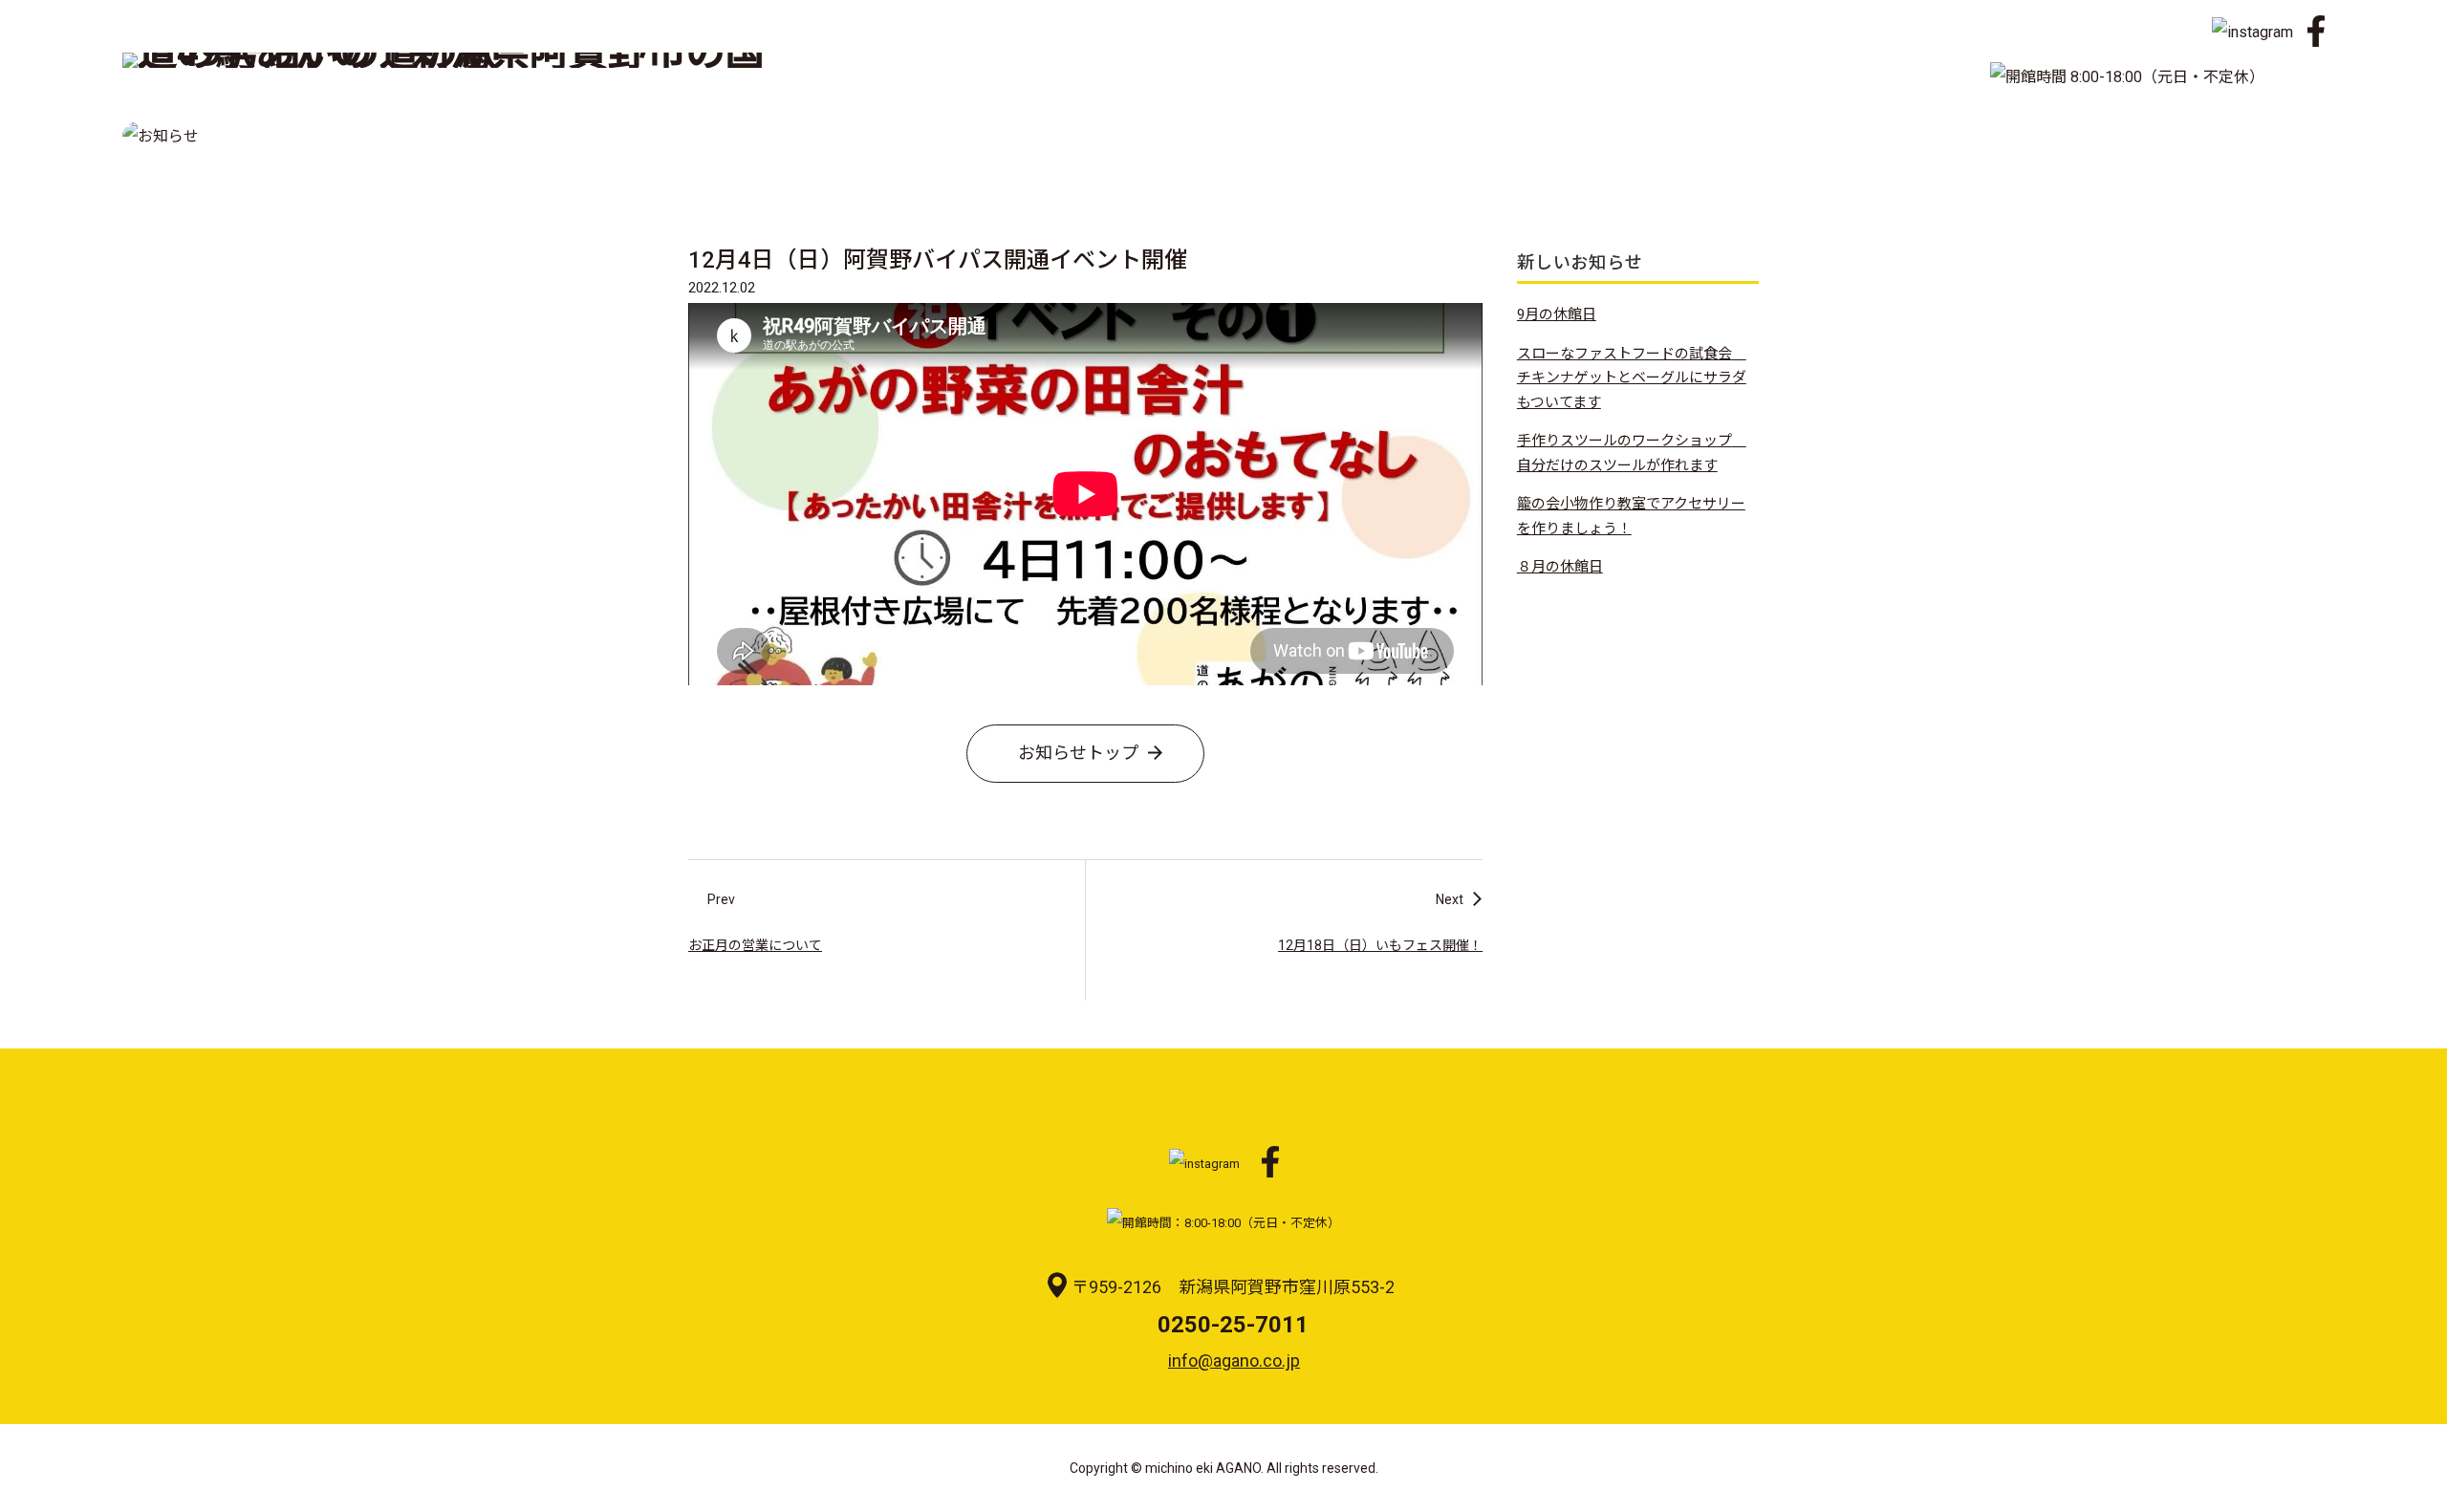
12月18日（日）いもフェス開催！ (1380, 945)
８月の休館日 (1560, 567)
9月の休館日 (1557, 314)
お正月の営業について (755, 945)
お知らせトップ (1078, 753)
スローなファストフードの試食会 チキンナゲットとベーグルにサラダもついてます (1632, 378)
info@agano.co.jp (1234, 1361)
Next (1450, 899)
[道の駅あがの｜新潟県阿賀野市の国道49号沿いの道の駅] (453, 68)
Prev (721, 899)
